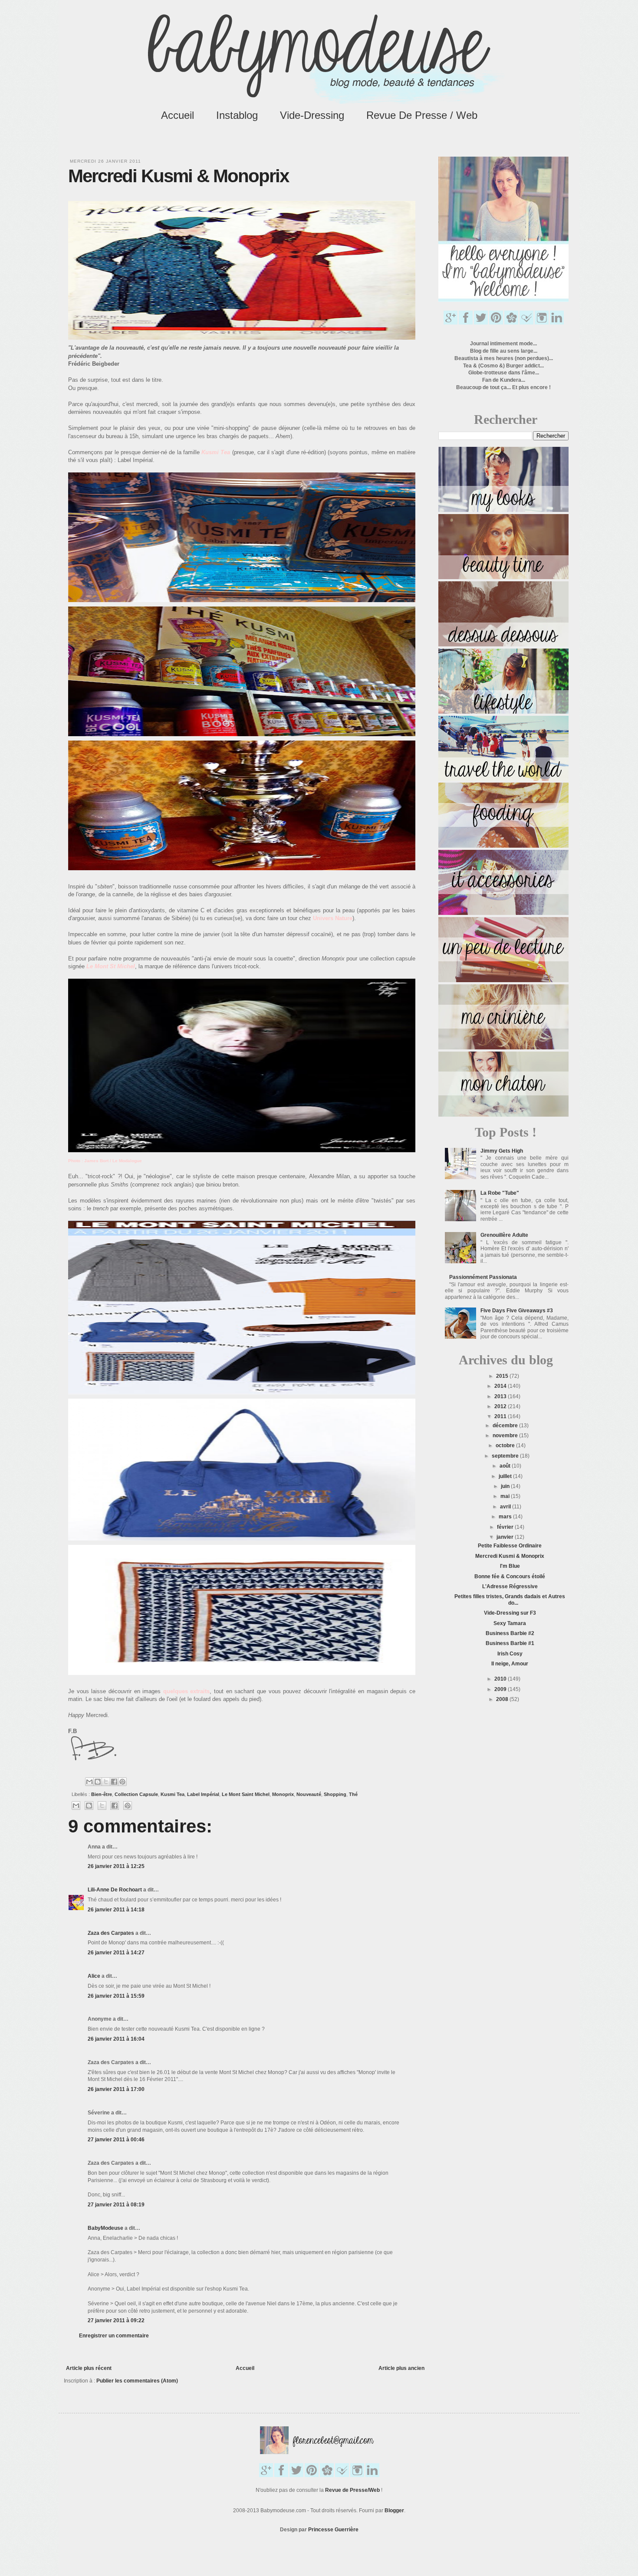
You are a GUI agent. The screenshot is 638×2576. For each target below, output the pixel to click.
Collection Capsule (136, 1794)
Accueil (178, 115)
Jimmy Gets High (502, 1151)
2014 (501, 1386)
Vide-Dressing (312, 115)
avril (506, 1507)
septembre (506, 1456)
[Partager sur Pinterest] (122, 1782)
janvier (506, 1537)
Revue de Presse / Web (422, 115)
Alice (94, 1976)
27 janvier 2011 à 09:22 (116, 2320)
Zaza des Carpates (111, 1933)
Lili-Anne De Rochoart (115, 1890)
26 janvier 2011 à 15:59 (116, 1996)
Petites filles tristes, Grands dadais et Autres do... (510, 1599)
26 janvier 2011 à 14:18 (116, 1910)
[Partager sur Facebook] (114, 1782)
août (506, 1466)
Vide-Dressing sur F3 (510, 1613)
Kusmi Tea (173, 1794)
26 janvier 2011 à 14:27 (116, 1953)
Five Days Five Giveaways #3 (517, 1311)
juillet (506, 1476)
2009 (501, 1689)
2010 (501, 1679)
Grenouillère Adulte (504, 1235)
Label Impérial (203, 1794)
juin (506, 1486)
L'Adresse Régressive (510, 1586)
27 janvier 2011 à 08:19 (116, 2205)
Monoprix (283, 1794)
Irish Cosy (510, 1654)
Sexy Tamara (510, 1623)
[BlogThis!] (98, 1782)
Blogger (394, 2510)
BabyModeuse (105, 2228)
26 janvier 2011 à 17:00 (116, 2089)
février (506, 1527)
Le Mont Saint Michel (246, 1794)
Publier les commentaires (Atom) (137, 2381)
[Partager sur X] (106, 1782)
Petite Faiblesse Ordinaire (510, 1546)
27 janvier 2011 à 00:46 (116, 2140)
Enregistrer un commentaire (114, 2336)
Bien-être (102, 1794)
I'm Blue (510, 1566)
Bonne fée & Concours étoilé (510, 1576)
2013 (501, 1396)
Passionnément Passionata (483, 1277)
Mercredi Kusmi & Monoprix (510, 1556)
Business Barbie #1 (510, 1643)
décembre (506, 1426)
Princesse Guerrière (333, 2530)
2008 (503, 1699)
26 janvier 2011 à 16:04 (116, 2039)
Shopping (335, 1794)
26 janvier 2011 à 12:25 (116, 1866)
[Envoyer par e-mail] (89, 1782)
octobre (506, 1445)
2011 (501, 1416)
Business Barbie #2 (510, 1633)
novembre (506, 1435)
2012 (501, 1406)
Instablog (237, 115)
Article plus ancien (401, 2368)
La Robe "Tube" (500, 1193)
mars (506, 1517)
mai (506, 1496)
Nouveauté (309, 1794)
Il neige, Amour (510, 1664)
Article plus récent (89, 2368)
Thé (353, 1794)
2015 (503, 1376)
